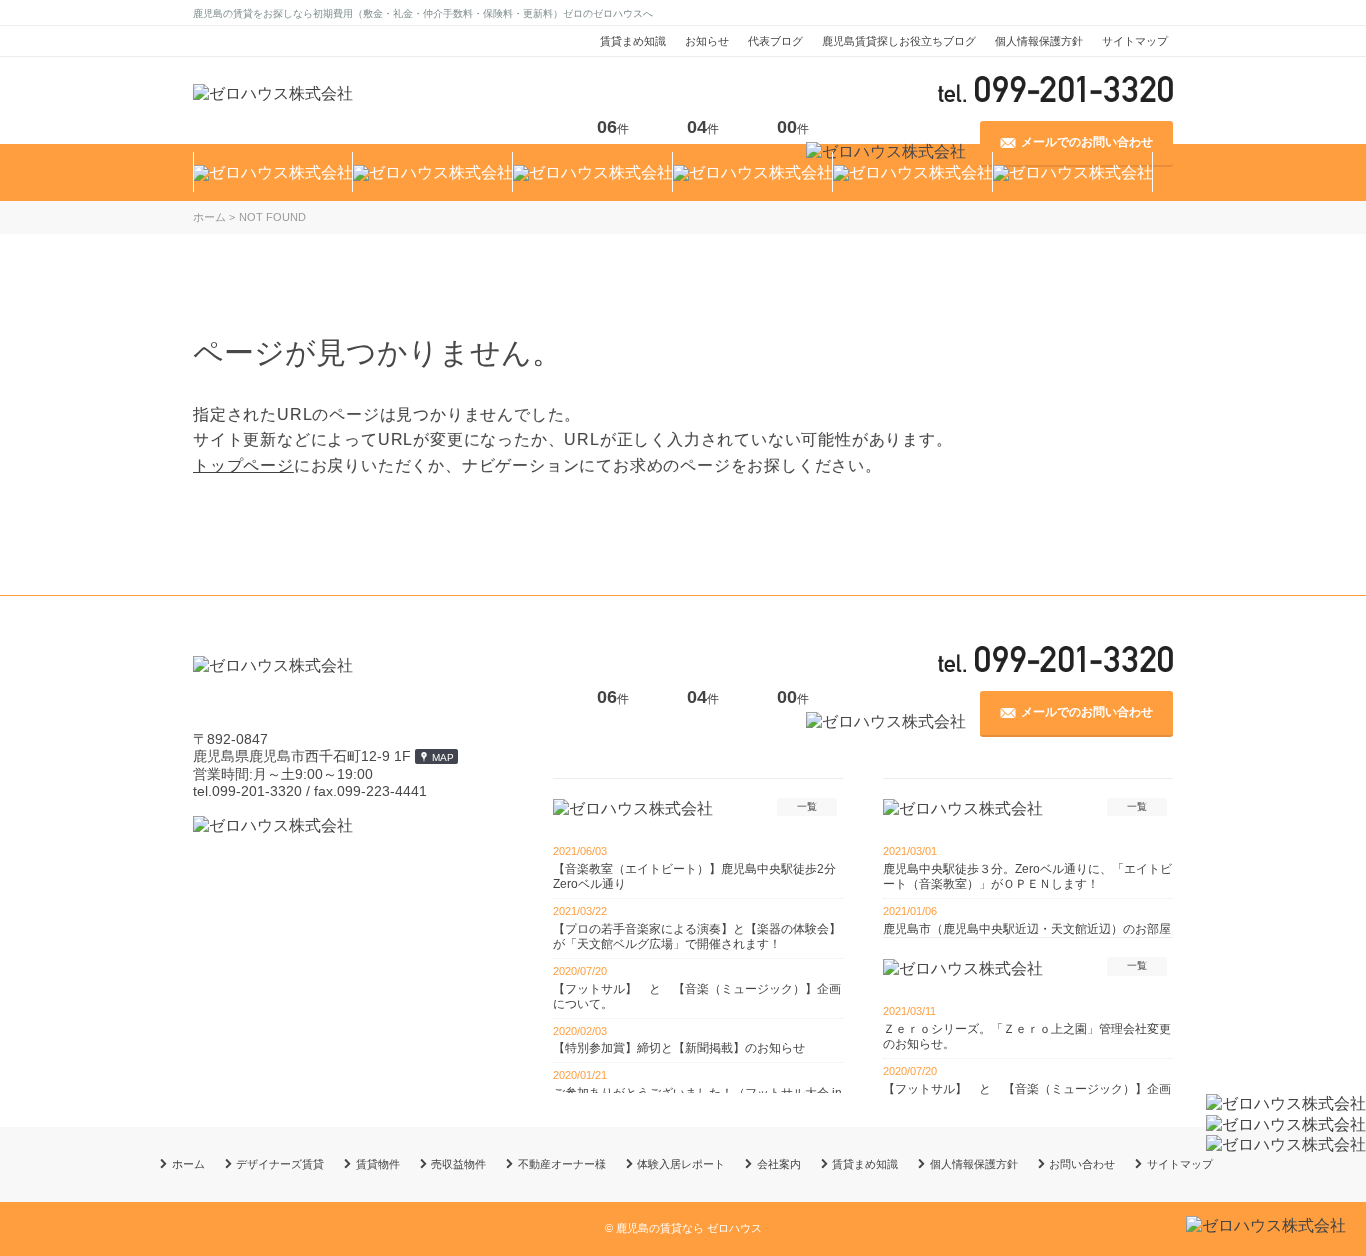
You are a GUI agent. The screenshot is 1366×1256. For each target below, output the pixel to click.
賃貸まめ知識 (633, 41)
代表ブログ (775, 41)
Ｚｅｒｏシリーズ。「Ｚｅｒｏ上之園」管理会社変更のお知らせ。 (1027, 1036)
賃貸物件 (378, 1164)
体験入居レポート (681, 1164)
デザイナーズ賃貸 (280, 1164)
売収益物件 (458, 1164)
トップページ (243, 465)
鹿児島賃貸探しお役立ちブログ (899, 41)
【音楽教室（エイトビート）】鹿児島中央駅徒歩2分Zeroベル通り (694, 876)
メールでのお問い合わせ (1087, 712)
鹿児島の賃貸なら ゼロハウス (689, 1228)
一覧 (807, 806)
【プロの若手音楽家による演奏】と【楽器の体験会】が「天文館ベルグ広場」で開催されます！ (697, 936)
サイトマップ (1135, 41)
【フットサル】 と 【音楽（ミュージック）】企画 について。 (698, 996)
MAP (443, 757)
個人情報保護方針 (1039, 41)
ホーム (188, 1164)
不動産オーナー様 (562, 1164)
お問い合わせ (1082, 1164)
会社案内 (779, 1164)
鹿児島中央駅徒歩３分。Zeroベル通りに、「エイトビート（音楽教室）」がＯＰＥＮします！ (1027, 876)
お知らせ (707, 41)
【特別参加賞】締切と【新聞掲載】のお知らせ (679, 1048)
